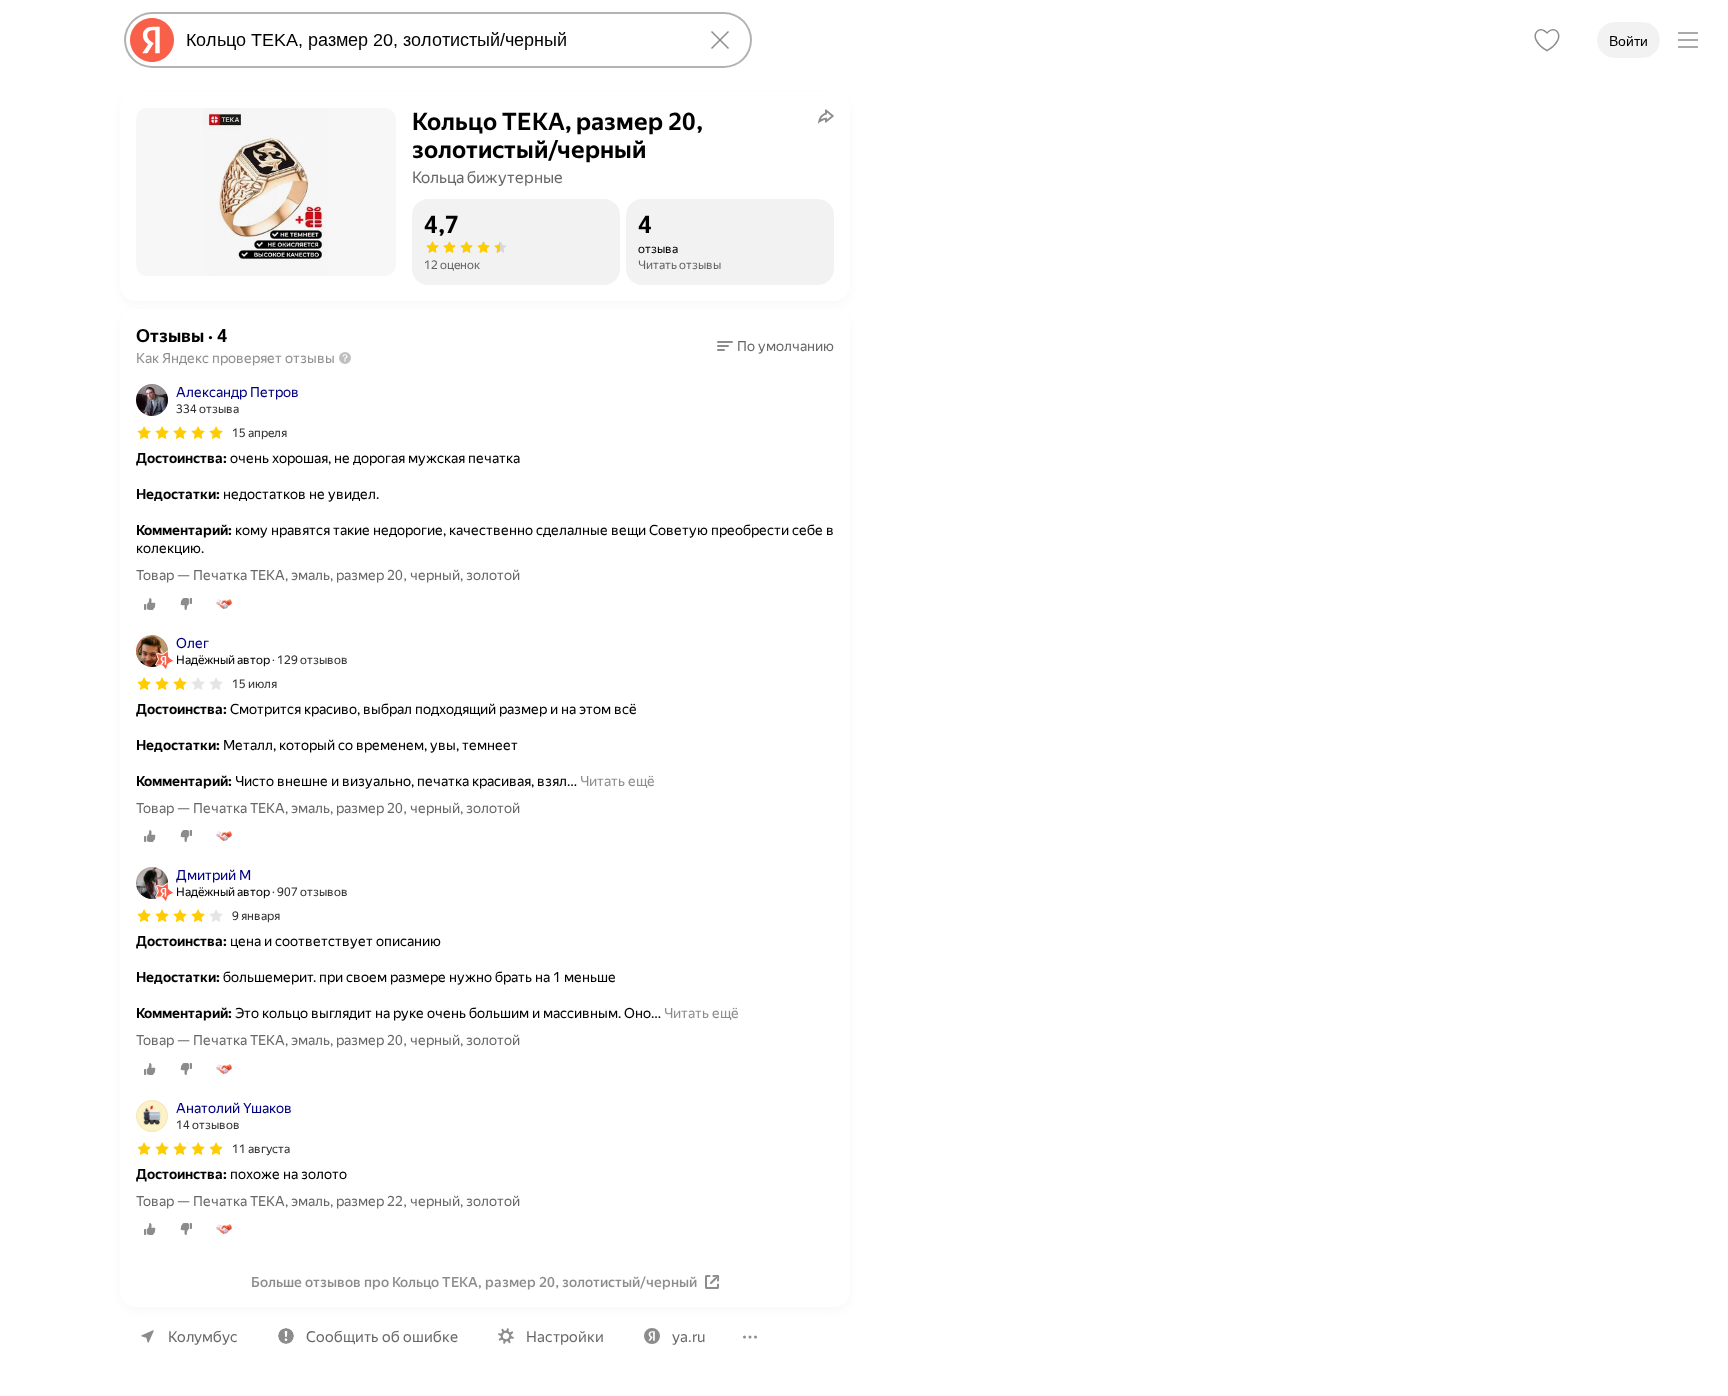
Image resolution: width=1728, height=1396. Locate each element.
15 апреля (259, 433)
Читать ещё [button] (617, 781)
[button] (775, 346)
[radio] (150, 604)
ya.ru (688, 1337)
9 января (256, 916)
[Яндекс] (152, 40)
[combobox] (434, 40)
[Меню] (1688, 40)
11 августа (261, 1149)
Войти (1628, 41)
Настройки (565, 1337)
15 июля (254, 684)
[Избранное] (1547, 40)
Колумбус (203, 1337)
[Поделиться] (826, 116)
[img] (180, 433)
